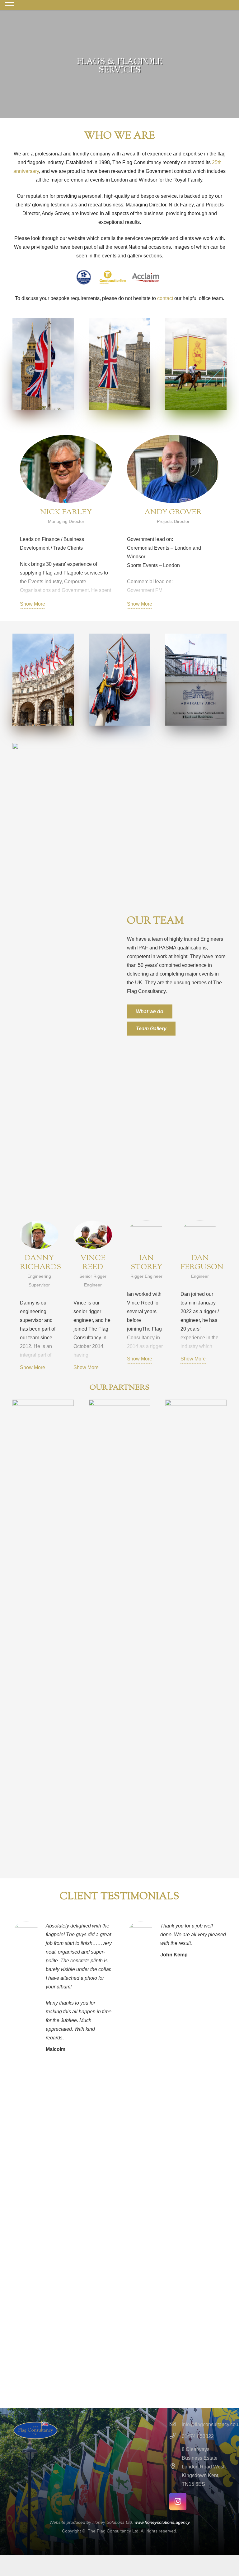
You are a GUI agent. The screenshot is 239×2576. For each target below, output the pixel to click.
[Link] (43, 1633)
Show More (33, 604)
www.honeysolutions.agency (162, 2522)
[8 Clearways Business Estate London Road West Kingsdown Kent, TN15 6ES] (176, 2467)
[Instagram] (178, 2502)
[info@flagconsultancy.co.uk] (176, 2425)
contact (165, 298)
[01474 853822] (176, 2436)
